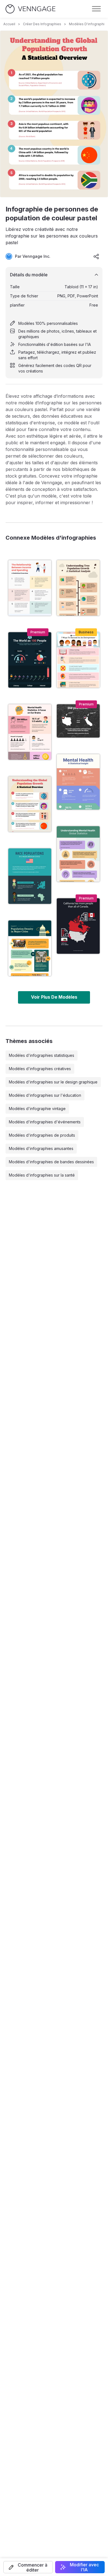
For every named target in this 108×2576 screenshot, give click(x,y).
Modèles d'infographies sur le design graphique (53, 1082)
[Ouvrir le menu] (96, 9)
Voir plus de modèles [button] (54, 997)
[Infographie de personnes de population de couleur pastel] (30, 804)
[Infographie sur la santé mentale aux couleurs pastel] (78, 782)
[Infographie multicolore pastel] (78, 854)
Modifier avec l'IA (84, 2567)
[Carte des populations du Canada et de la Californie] (78, 926)
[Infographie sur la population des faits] (78, 721)
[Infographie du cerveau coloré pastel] (30, 732)
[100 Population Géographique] (30, 660)
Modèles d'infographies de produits (42, 1135)
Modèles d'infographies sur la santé (42, 1175)
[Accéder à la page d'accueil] (30, 9)
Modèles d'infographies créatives (40, 1069)
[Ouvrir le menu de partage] (96, 256)
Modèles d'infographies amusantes (41, 1148)
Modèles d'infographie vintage (37, 1109)
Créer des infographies (42, 24)
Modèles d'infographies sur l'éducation (45, 1095)
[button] (28, 2567)
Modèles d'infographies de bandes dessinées (51, 1162)
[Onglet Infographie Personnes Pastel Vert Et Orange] (30, 948)
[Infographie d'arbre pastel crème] (78, 588)
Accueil (9, 24)
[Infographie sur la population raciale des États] (30, 876)
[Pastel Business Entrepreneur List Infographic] (78, 660)
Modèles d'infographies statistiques (42, 1055)
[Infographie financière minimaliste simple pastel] (30, 588)
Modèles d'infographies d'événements (45, 1122)
